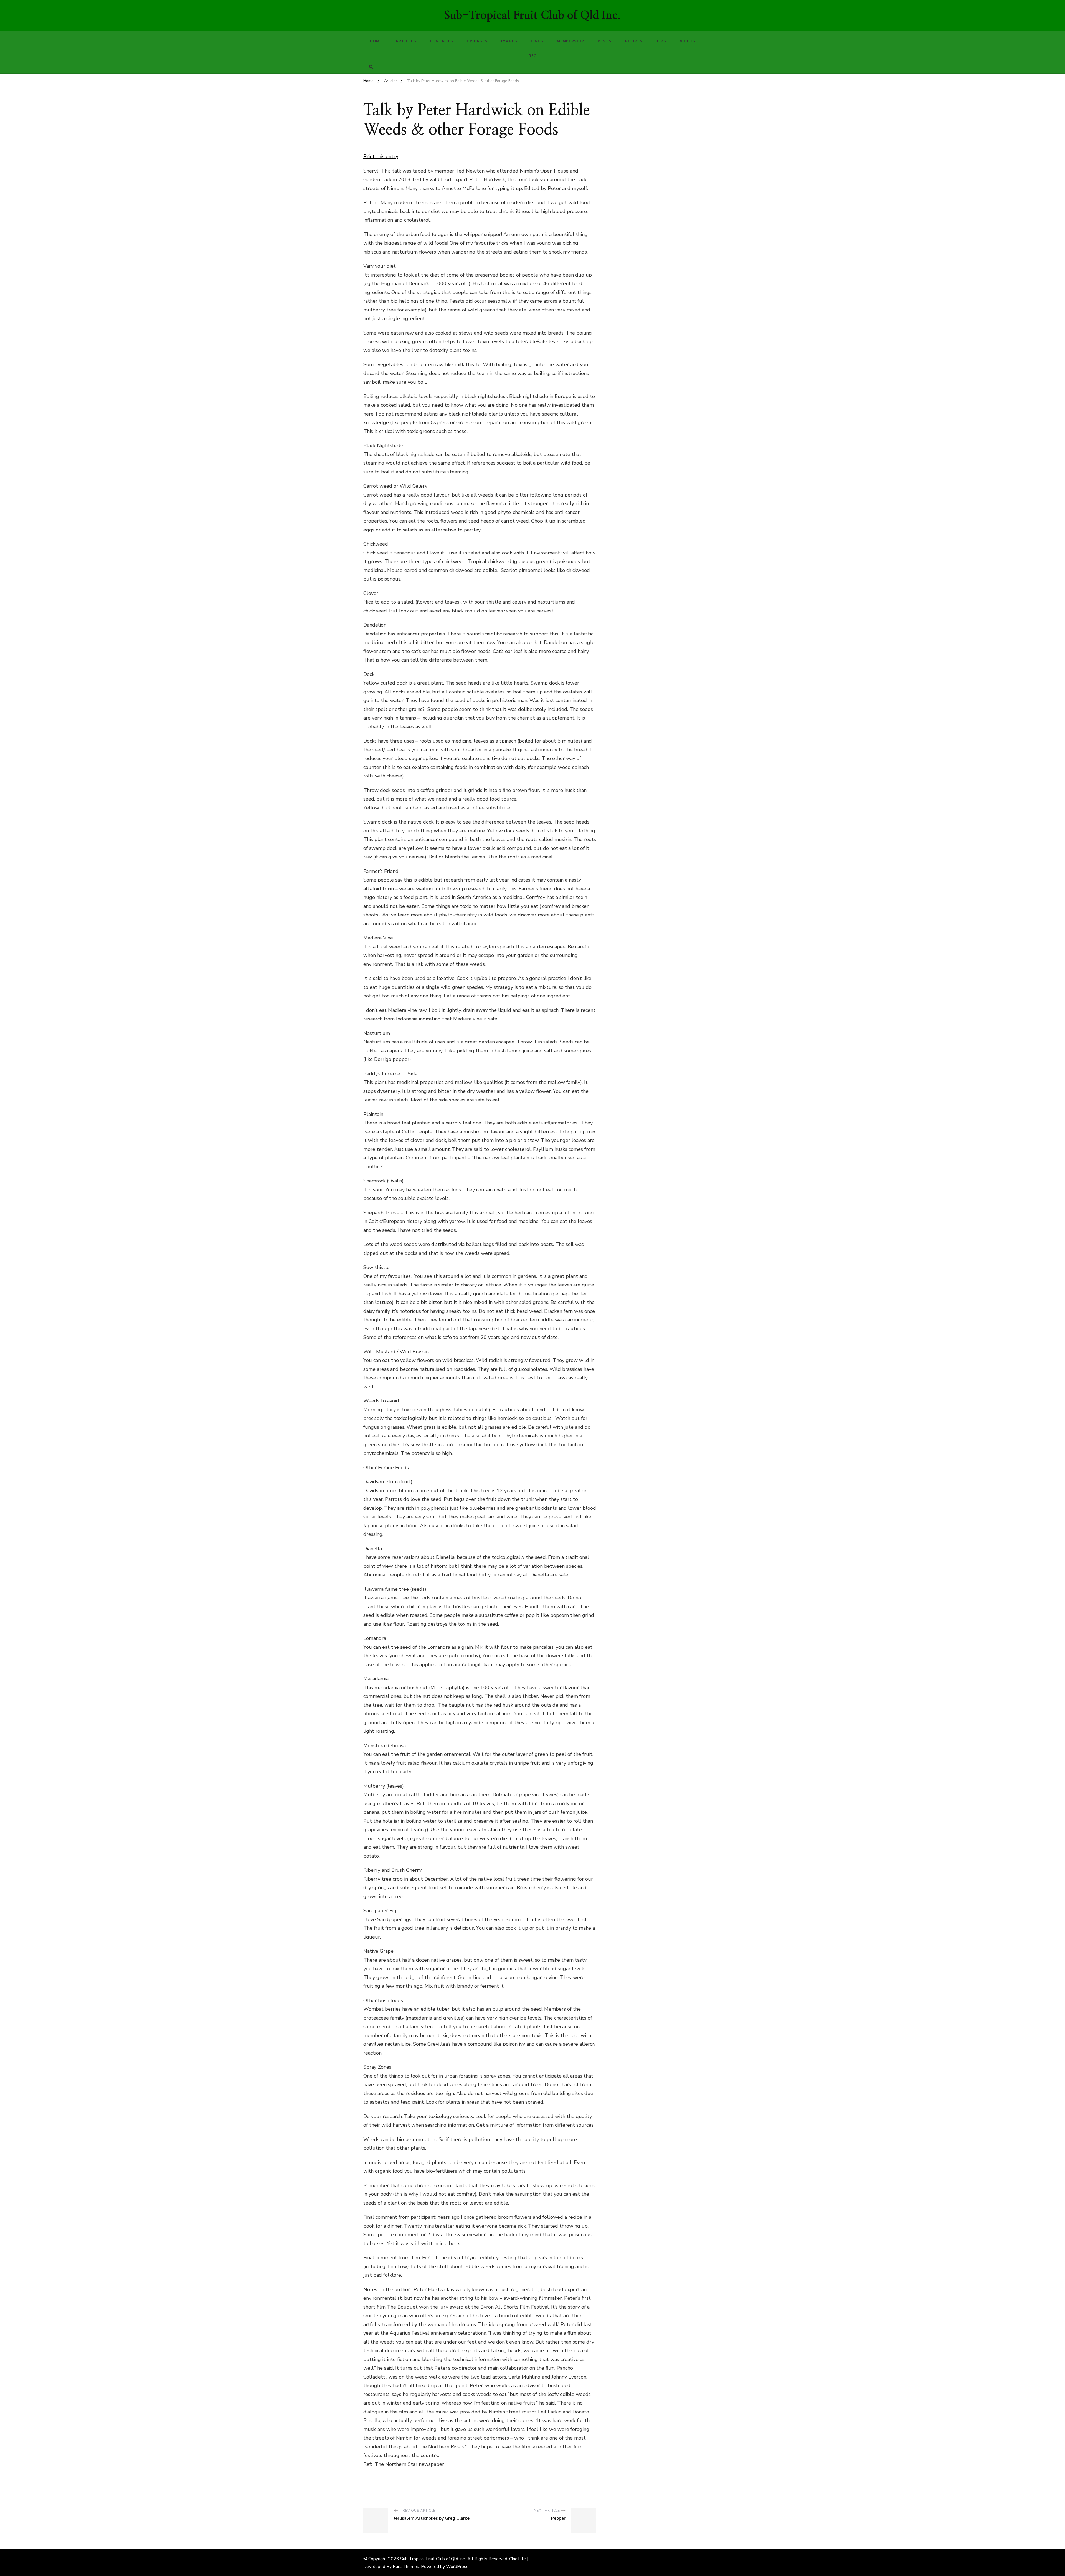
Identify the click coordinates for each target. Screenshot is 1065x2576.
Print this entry (381, 156)
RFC (532, 56)
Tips (661, 41)
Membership (570, 41)
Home (376, 41)
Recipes (634, 41)
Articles (406, 41)
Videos (688, 41)
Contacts (442, 41)
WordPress (457, 2567)
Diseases (477, 41)
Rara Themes (406, 2567)
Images (509, 41)
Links (537, 41)
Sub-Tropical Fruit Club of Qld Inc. (532, 16)
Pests (605, 41)
